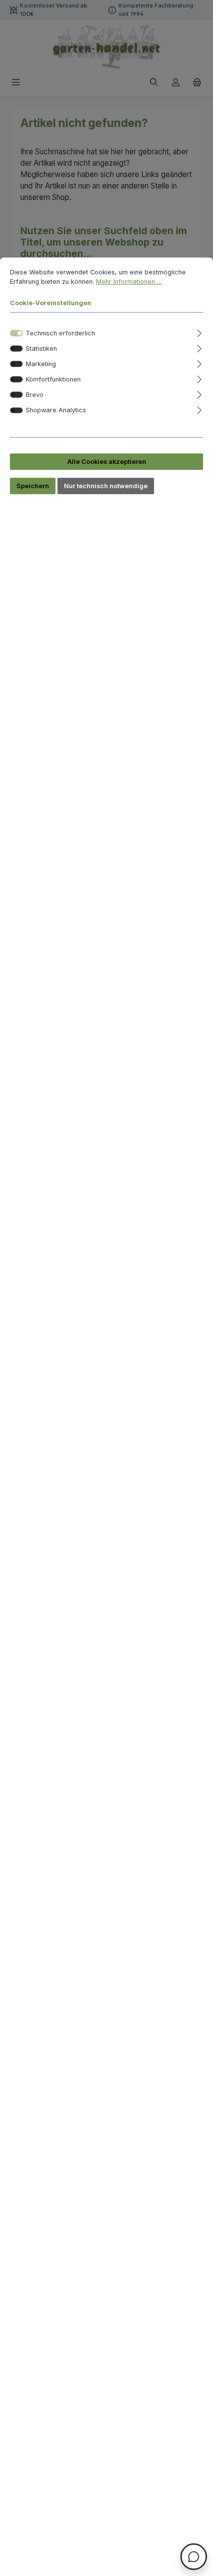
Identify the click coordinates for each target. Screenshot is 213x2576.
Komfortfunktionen (53, 379)
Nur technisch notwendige (106, 486)
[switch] (16, 349)
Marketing (41, 364)
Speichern (33, 486)
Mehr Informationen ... (129, 282)
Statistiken (41, 349)
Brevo (35, 395)
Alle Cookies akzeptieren (107, 462)
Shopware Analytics (56, 410)
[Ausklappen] (199, 332)
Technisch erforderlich (60, 333)
